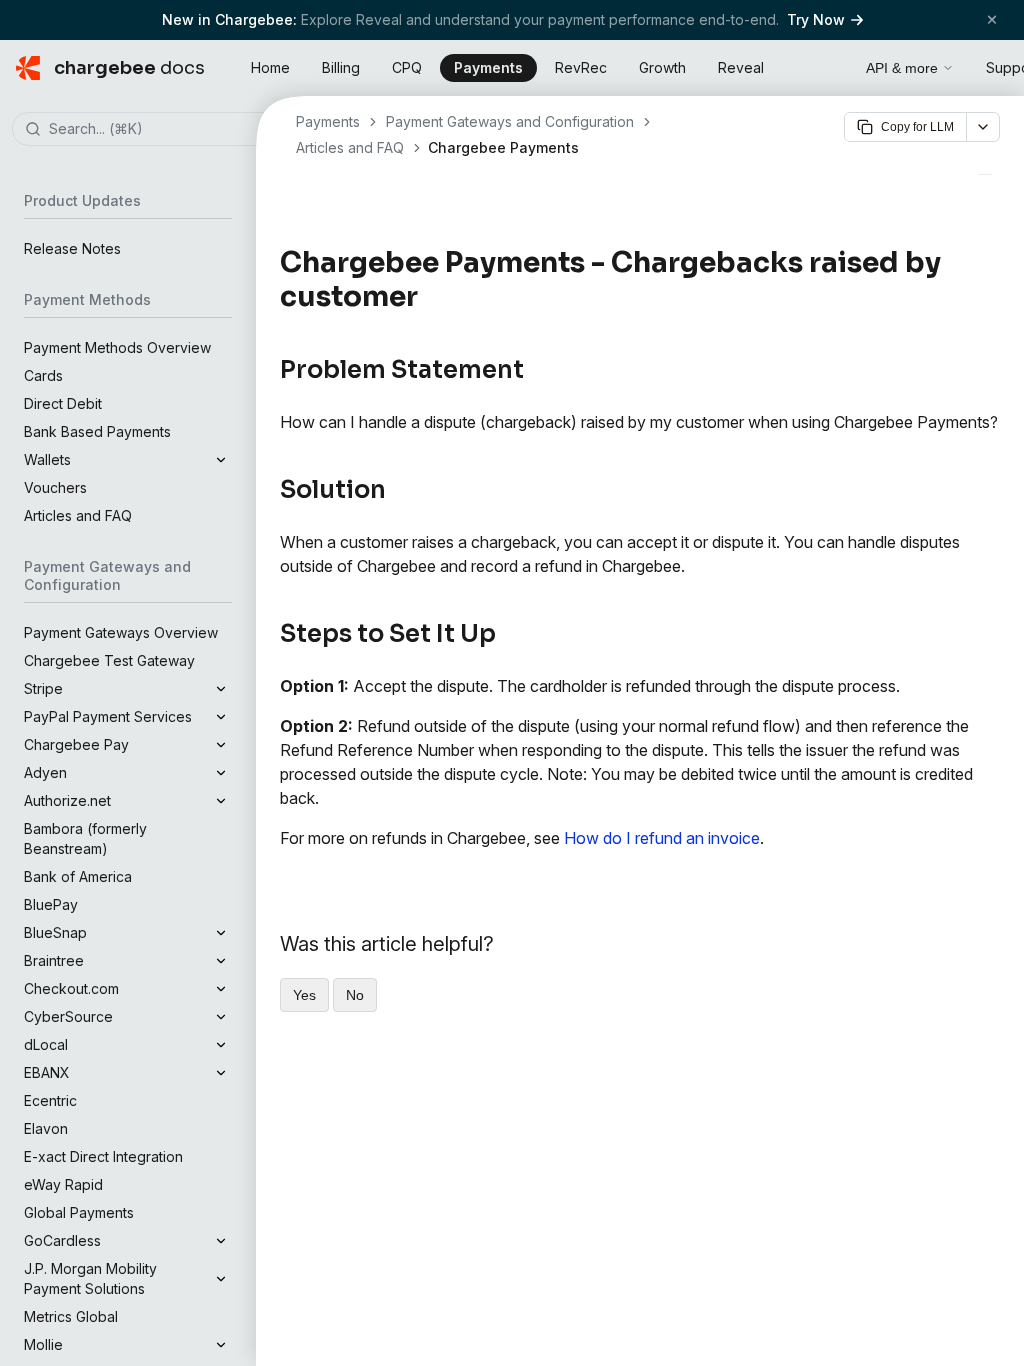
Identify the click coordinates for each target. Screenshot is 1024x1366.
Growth (662, 67)
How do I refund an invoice (662, 838)
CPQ (407, 67)
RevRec (581, 67)
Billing (341, 67)
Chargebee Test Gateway (109, 660)
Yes (304, 995)
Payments (488, 67)
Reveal (741, 67)
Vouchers (55, 487)
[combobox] (158, 130)
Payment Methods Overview (117, 347)
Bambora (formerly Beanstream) (85, 838)
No (355, 995)
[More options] (983, 127)
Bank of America (78, 876)
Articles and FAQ (78, 515)
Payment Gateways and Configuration (510, 121)
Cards (43, 375)
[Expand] (221, 460)
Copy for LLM (917, 127)
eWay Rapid (63, 1184)
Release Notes (72, 248)
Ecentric (50, 1100)
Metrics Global (71, 1316)
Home (270, 67)
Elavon (46, 1128)
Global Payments (79, 1212)
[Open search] (828, 65)
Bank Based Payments (97, 431)
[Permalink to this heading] (429, 297)
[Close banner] (992, 19)
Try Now (816, 19)
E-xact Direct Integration (103, 1156)
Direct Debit (63, 403)
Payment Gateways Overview (121, 632)
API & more (902, 68)
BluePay (51, 904)
